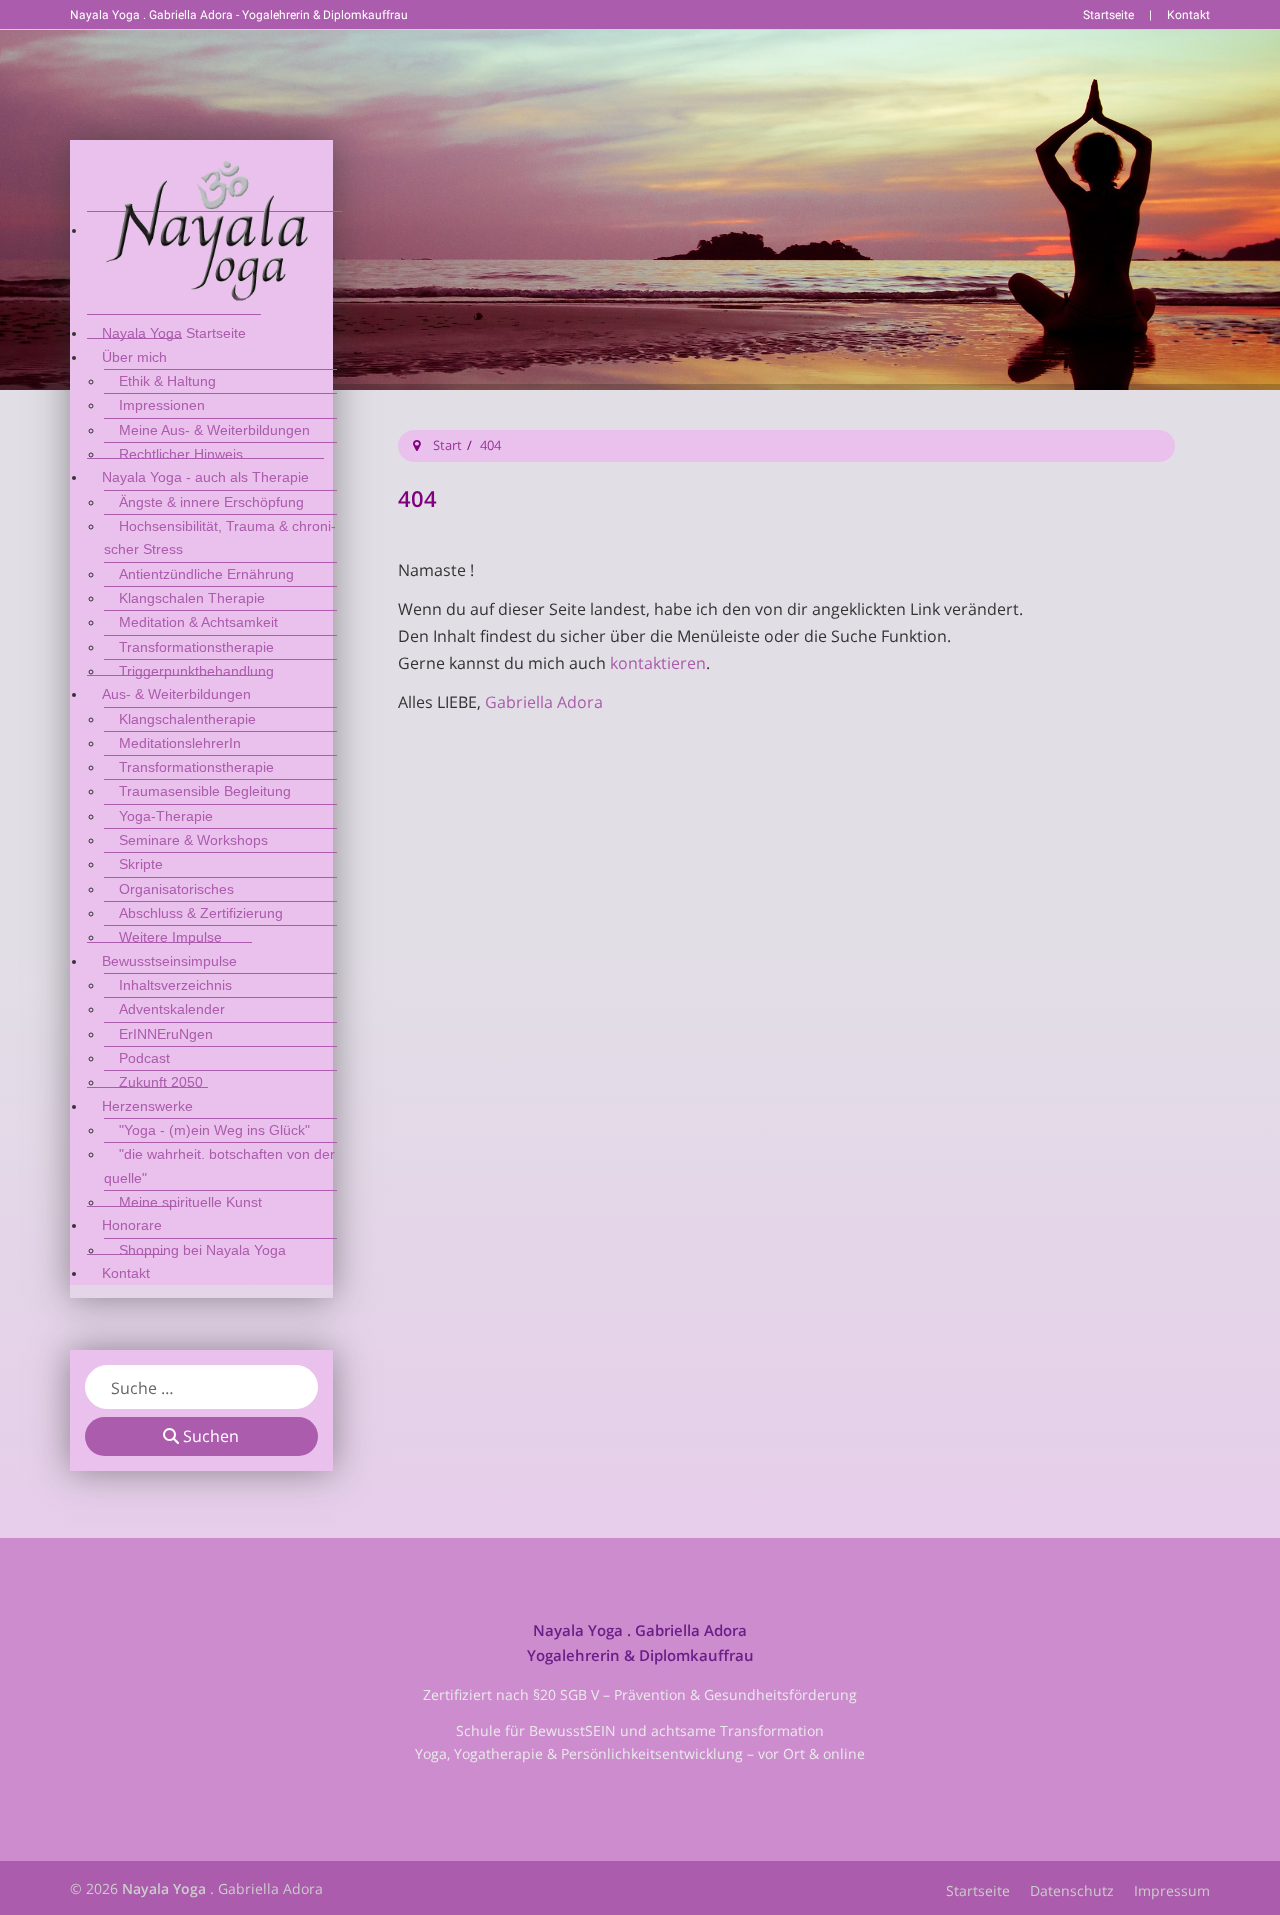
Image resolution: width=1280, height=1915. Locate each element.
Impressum (1172, 1890)
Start (447, 445)
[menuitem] (214, 229)
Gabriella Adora (544, 702)
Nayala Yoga (164, 1888)
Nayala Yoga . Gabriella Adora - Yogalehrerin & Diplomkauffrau (239, 15)
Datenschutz (1072, 1890)
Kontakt (1188, 15)
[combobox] (201, 1387)
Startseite (1108, 15)
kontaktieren (658, 663)
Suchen (209, 1436)
